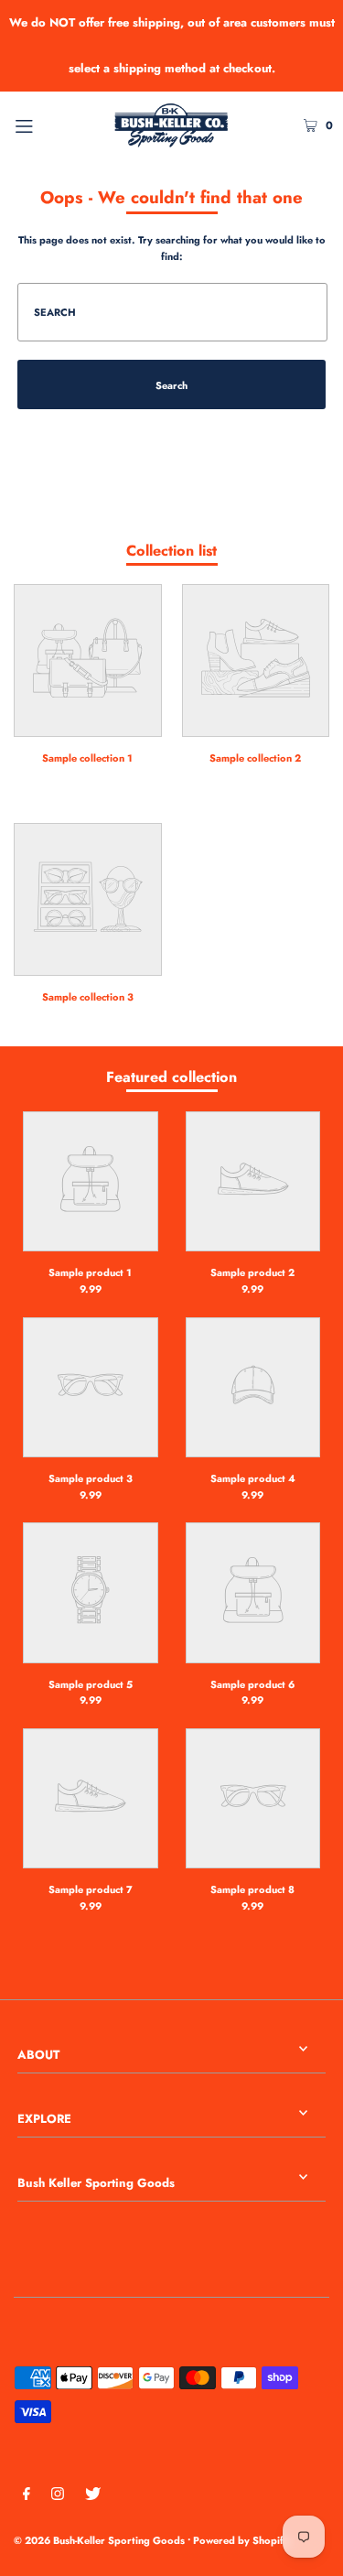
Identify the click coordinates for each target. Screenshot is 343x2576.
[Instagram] (58, 2496)
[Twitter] (93, 2496)
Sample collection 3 (88, 997)
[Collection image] (88, 725)
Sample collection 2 (255, 758)
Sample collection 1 (87, 758)
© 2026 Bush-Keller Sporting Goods (99, 2540)
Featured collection (171, 1077)
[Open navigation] (45, 124)
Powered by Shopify (241, 2540)
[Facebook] (27, 2496)
